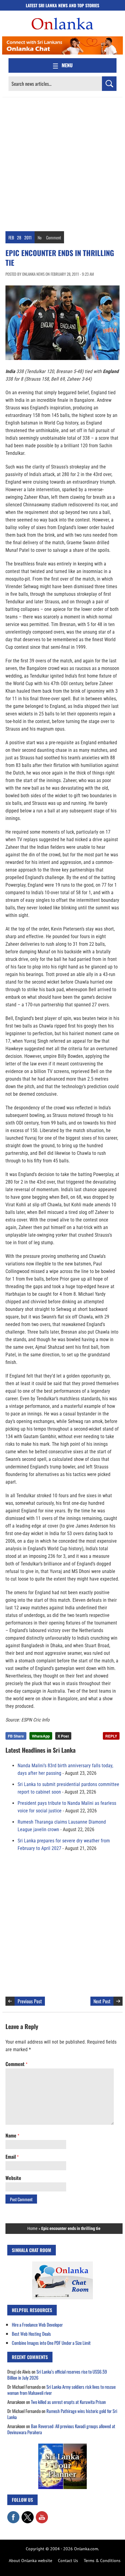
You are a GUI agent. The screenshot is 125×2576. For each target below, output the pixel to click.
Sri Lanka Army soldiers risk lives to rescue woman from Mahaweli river (61, 2390)
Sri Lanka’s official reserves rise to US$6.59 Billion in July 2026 (57, 2374)
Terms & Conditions (102, 2561)
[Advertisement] (62, 163)
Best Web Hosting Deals (31, 2334)
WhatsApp (41, 1736)
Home (32, 2228)
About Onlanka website (30, 2561)
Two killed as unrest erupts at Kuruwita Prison (68, 2402)
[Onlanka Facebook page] (13, 2514)
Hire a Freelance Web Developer (37, 2324)
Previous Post (30, 2001)
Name (12, 2135)
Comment (54, 237)
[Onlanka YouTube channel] (42, 2514)
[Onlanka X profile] (28, 2514)
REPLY (111, 1736)
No (40, 237)
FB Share (16, 1736)
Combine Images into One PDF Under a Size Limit (51, 2343)
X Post (63, 1736)
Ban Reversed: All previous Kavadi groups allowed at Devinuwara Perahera (61, 2429)
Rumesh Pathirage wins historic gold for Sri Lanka (62, 2414)
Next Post (102, 2001)
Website (13, 2178)
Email (12, 2157)
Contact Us (68, 2561)
